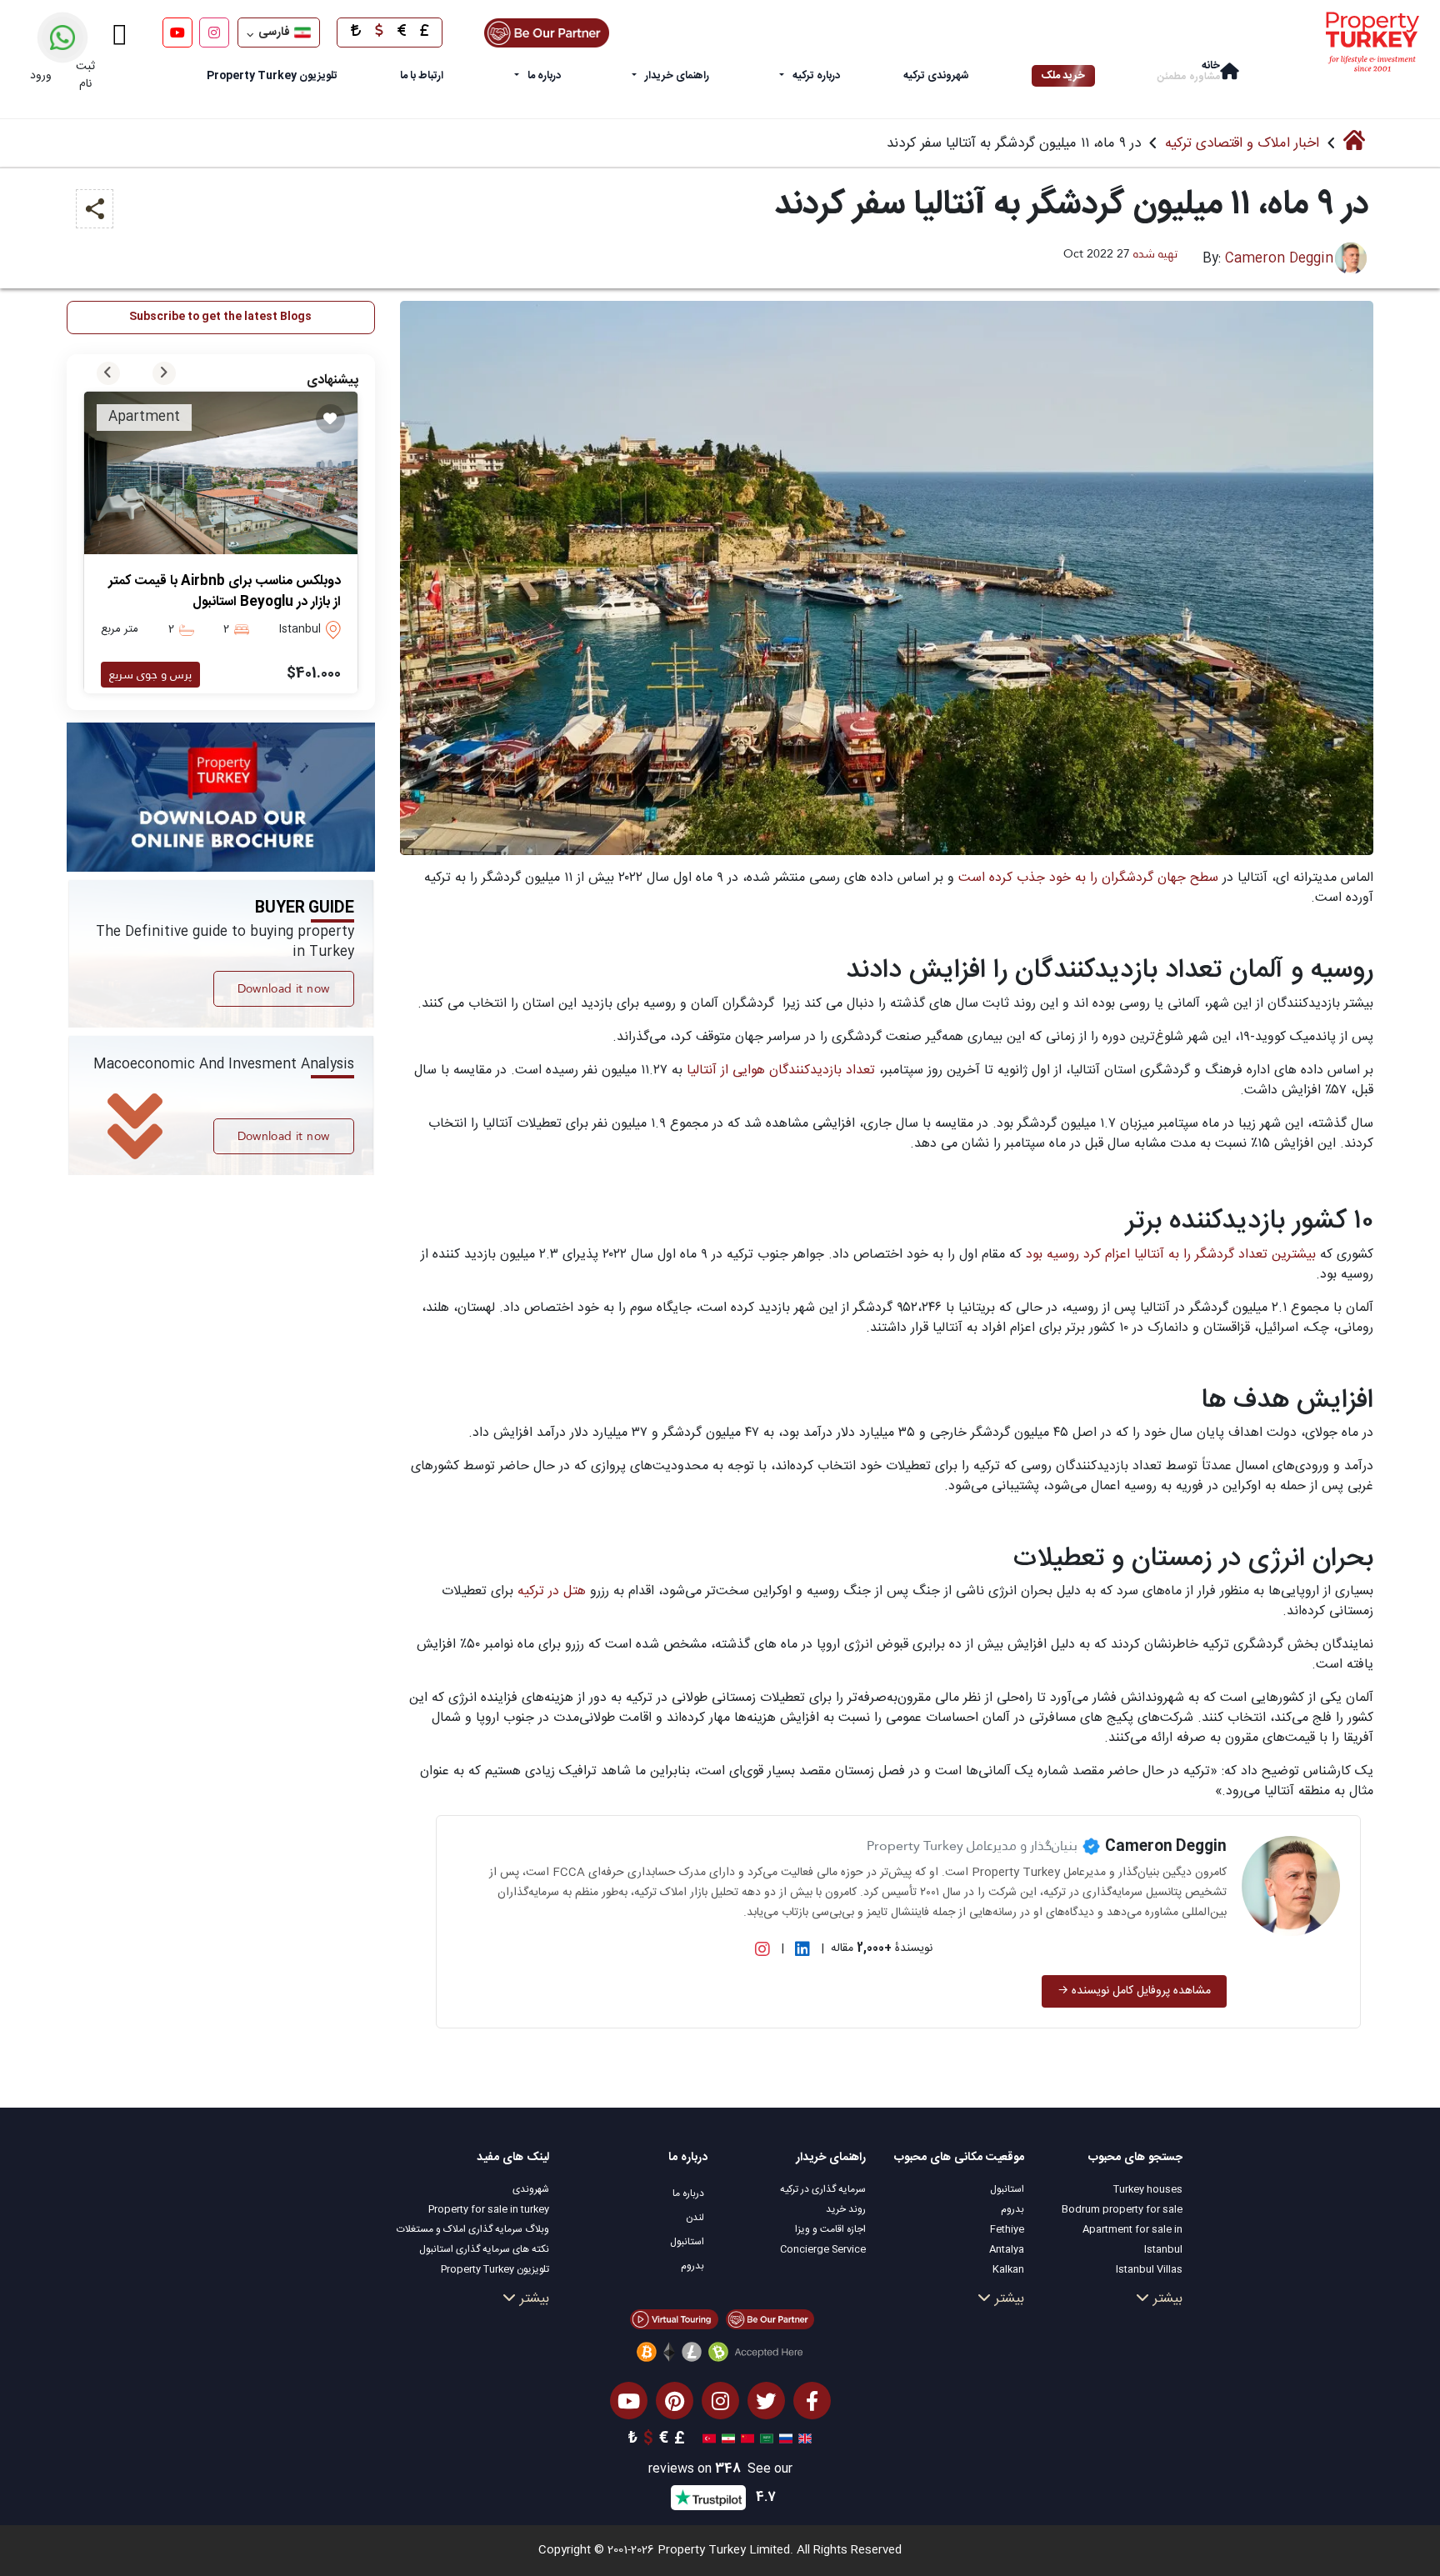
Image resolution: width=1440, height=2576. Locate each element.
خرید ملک (1063, 76)
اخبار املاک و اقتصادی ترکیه (1242, 143)
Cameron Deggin (1279, 259)
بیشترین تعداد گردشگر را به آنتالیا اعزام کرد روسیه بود (1173, 1255)
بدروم (1012, 2209)
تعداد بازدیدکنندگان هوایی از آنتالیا (781, 1070)
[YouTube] (177, 33)
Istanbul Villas (1149, 2269)
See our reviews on (720, 2470)
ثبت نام (85, 75)
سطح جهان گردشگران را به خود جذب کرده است (1088, 878)
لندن (695, 2218)
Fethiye (1007, 2229)
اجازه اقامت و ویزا (830, 2229)
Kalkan (1008, 2269)
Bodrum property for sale (1122, 2209)
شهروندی (531, 2189)
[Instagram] (214, 33)
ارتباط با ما (422, 76)
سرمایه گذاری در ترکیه (823, 2189)
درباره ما (544, 76)
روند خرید (846, 2209)
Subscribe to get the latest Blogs (220, 317)
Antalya (1007, 2249)
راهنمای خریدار (677, 76)
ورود (41, 76)
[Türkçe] (707, 2439)
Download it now (284, 988)
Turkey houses (1148, 2189)
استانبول (1007, 2189)
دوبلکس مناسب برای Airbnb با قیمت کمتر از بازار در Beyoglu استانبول (225, 592)
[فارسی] (726, 2439)
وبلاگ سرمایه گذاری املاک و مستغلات (473, 2229)
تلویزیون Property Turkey (495, 2269)
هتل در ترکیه (550, 1591)
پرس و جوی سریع (150, 674)
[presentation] (108, 373)
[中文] (745, 2439)
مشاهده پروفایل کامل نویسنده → (1134, 1991)
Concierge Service (823, 2249)
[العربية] (765, 2439)
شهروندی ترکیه (936, 76)
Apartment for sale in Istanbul (1132, 2239)
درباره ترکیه (816, 76)
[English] (803, 2439)
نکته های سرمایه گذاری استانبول (484, 2249)
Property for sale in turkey (489, 2209)
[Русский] (784, 2439)
